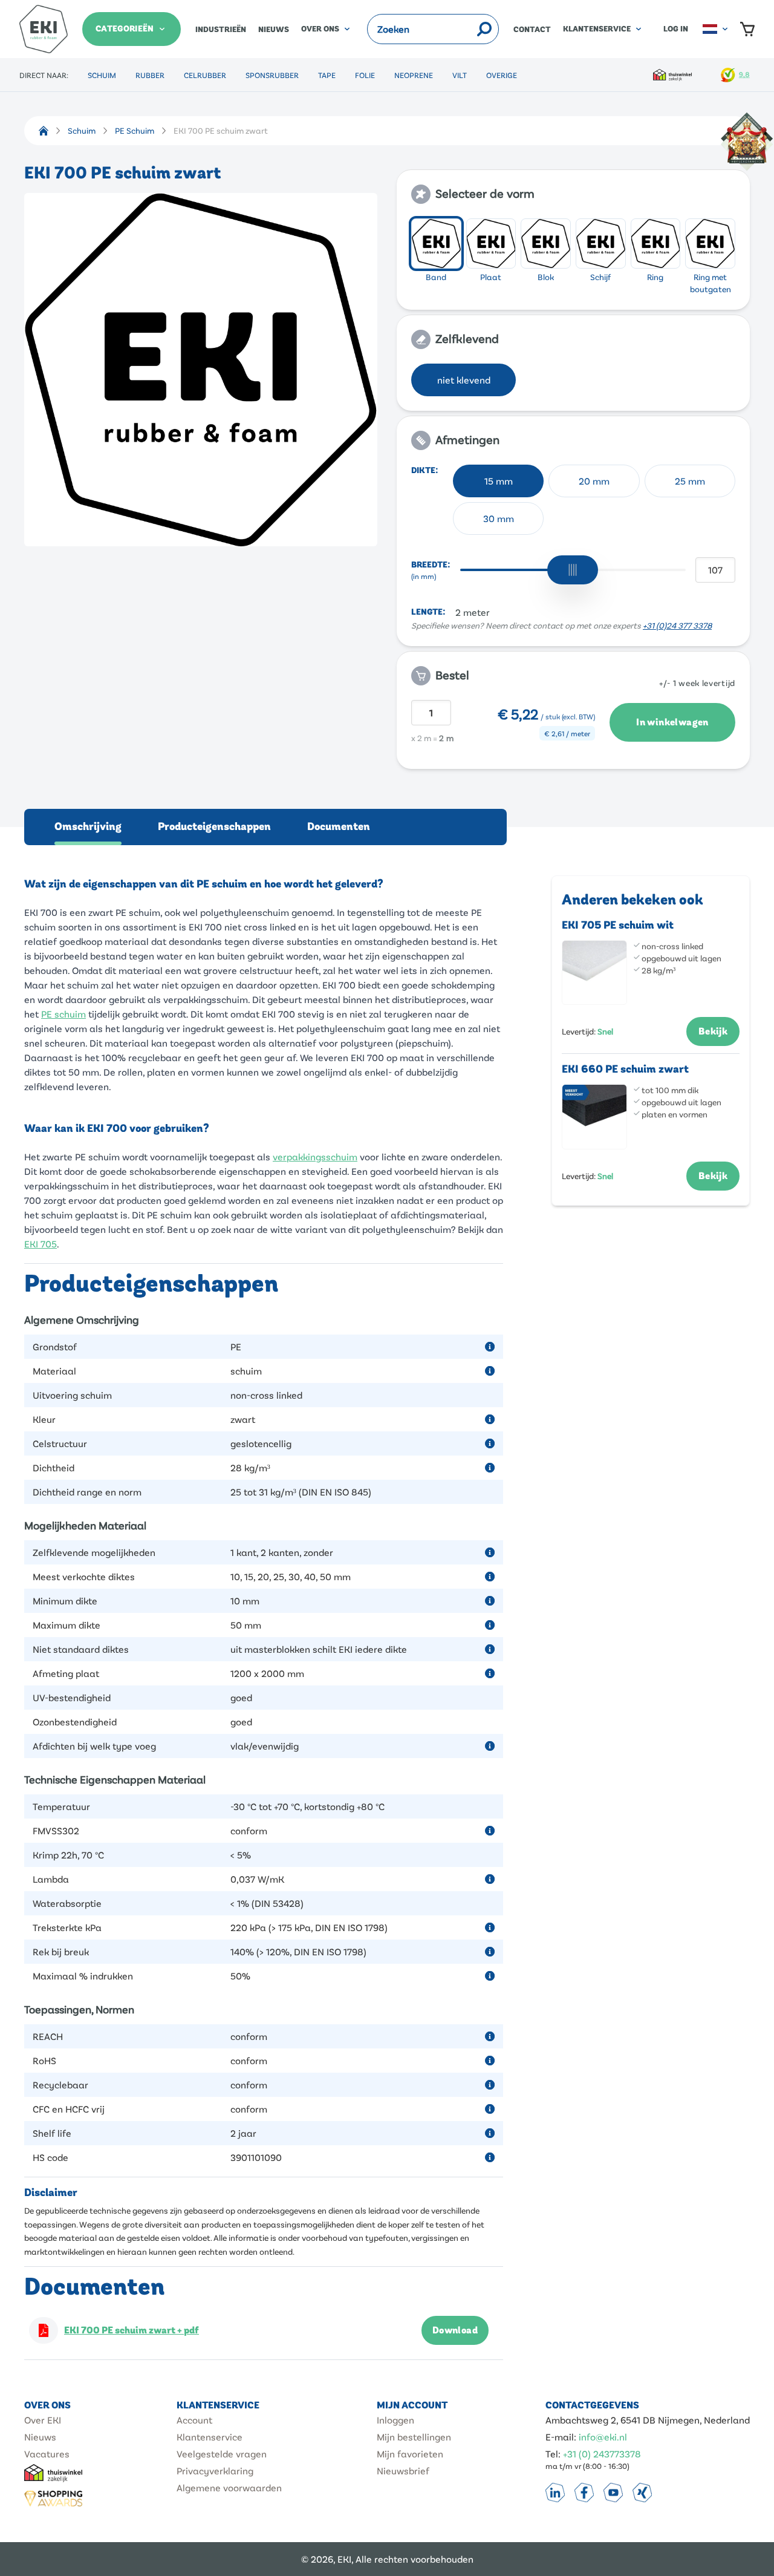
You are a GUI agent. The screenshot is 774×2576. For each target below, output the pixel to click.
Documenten (339, 827)
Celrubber (205, 75)
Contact (532, 30)
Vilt (460, 75)
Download (455, 2330)
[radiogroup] (573, 257)
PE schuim (63, 1014)
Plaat (491, 277)
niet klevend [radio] (464, 380)
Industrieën (221, 30)
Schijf (600, 277)
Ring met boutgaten (711, 283)
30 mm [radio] (499, 518)
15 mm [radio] (499, 481)
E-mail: (561, 2437)
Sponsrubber (272, 75)
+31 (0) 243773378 (602, 2453)
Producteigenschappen (214, 827)
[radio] (436, 244)
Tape (327, 75)
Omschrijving (88, 827)
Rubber (150, 75)
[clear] (468, 29)
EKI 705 (41, 1244)
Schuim (102, 75)
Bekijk (713, 1031)
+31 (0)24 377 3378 (677, 625)
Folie (365, 75)
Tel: (553, 2453)
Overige (502, 75)
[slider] (573, 570)
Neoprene (414, 75)
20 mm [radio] (594, 481)
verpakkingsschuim (315, 1156)
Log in (676, 29)
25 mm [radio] (690, 481)
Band (436, 277)
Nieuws (274, 30)
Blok (546, 277)
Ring (655, 277)
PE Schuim (135, 130)
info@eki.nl (603, 2437)
